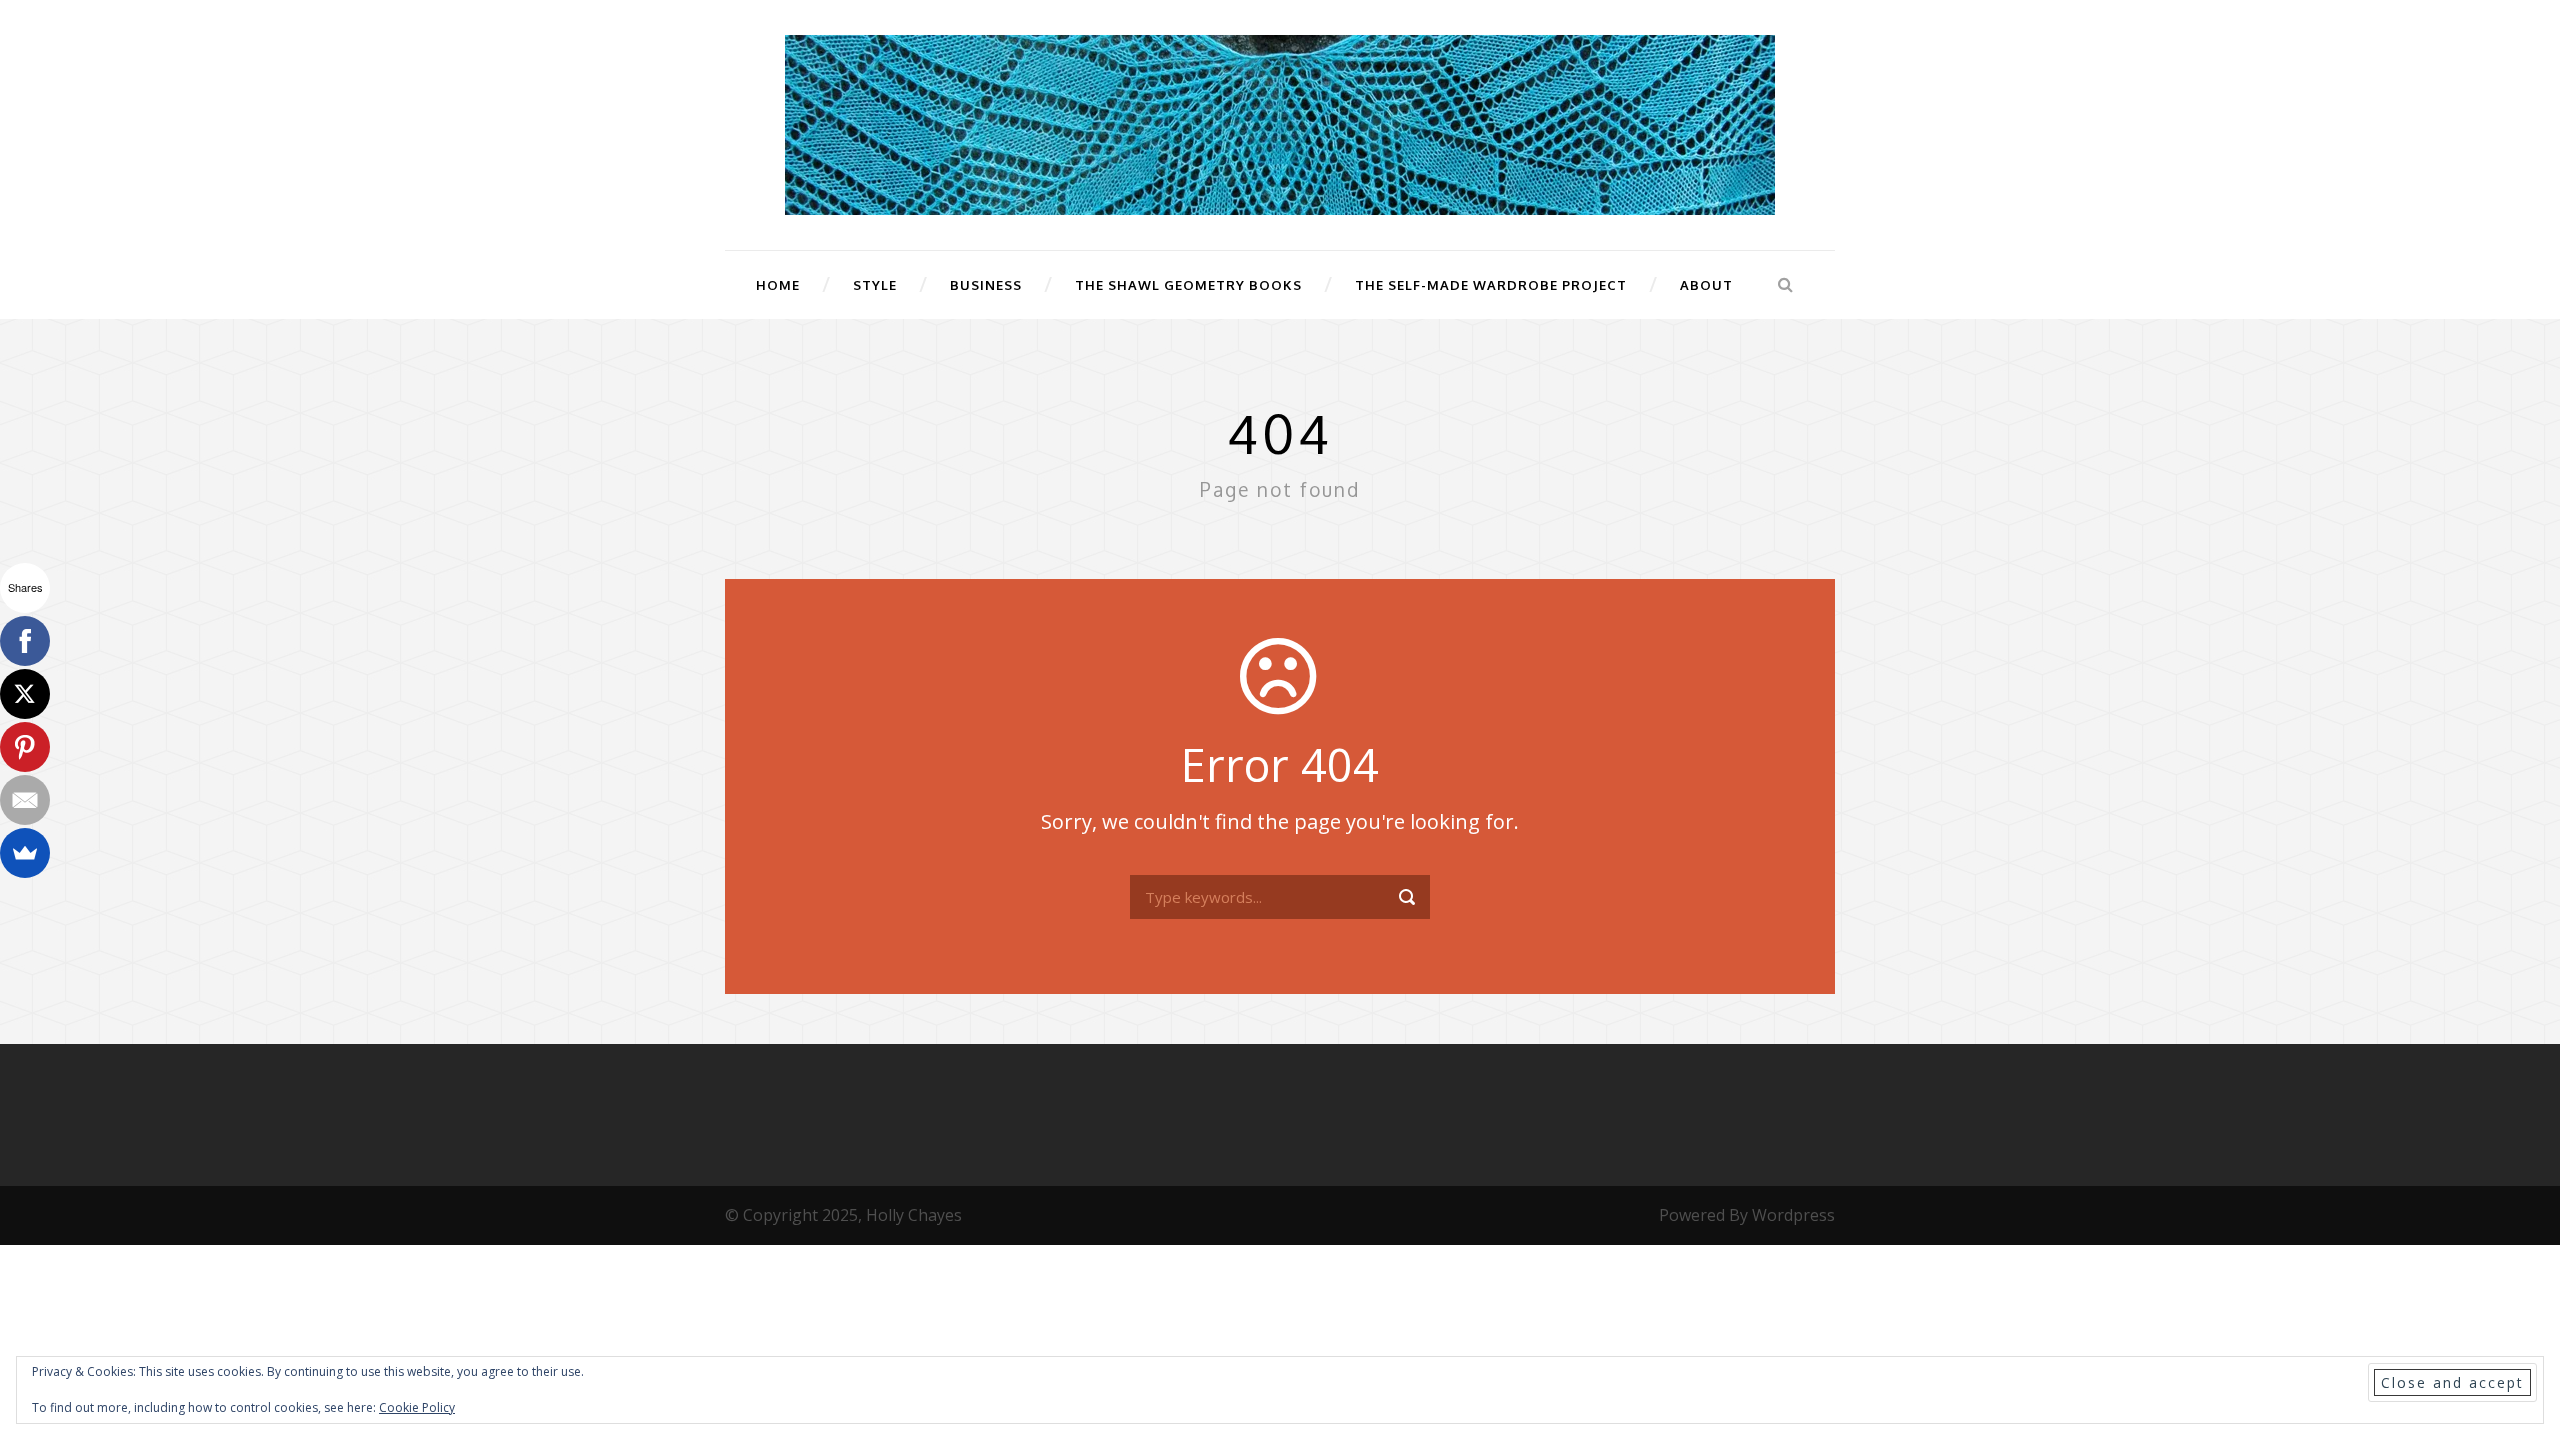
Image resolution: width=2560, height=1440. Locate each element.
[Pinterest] (25, 747)
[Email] (25, 800)
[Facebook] (25, 641)
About (1706, 285)
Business (986, 285)
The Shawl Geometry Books (1188, 285)
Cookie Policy (417, 1407)
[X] (25, 694)
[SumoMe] (25, 853)
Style (875, 285)
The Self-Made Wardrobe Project (1491, 285)
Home (778, 285)
